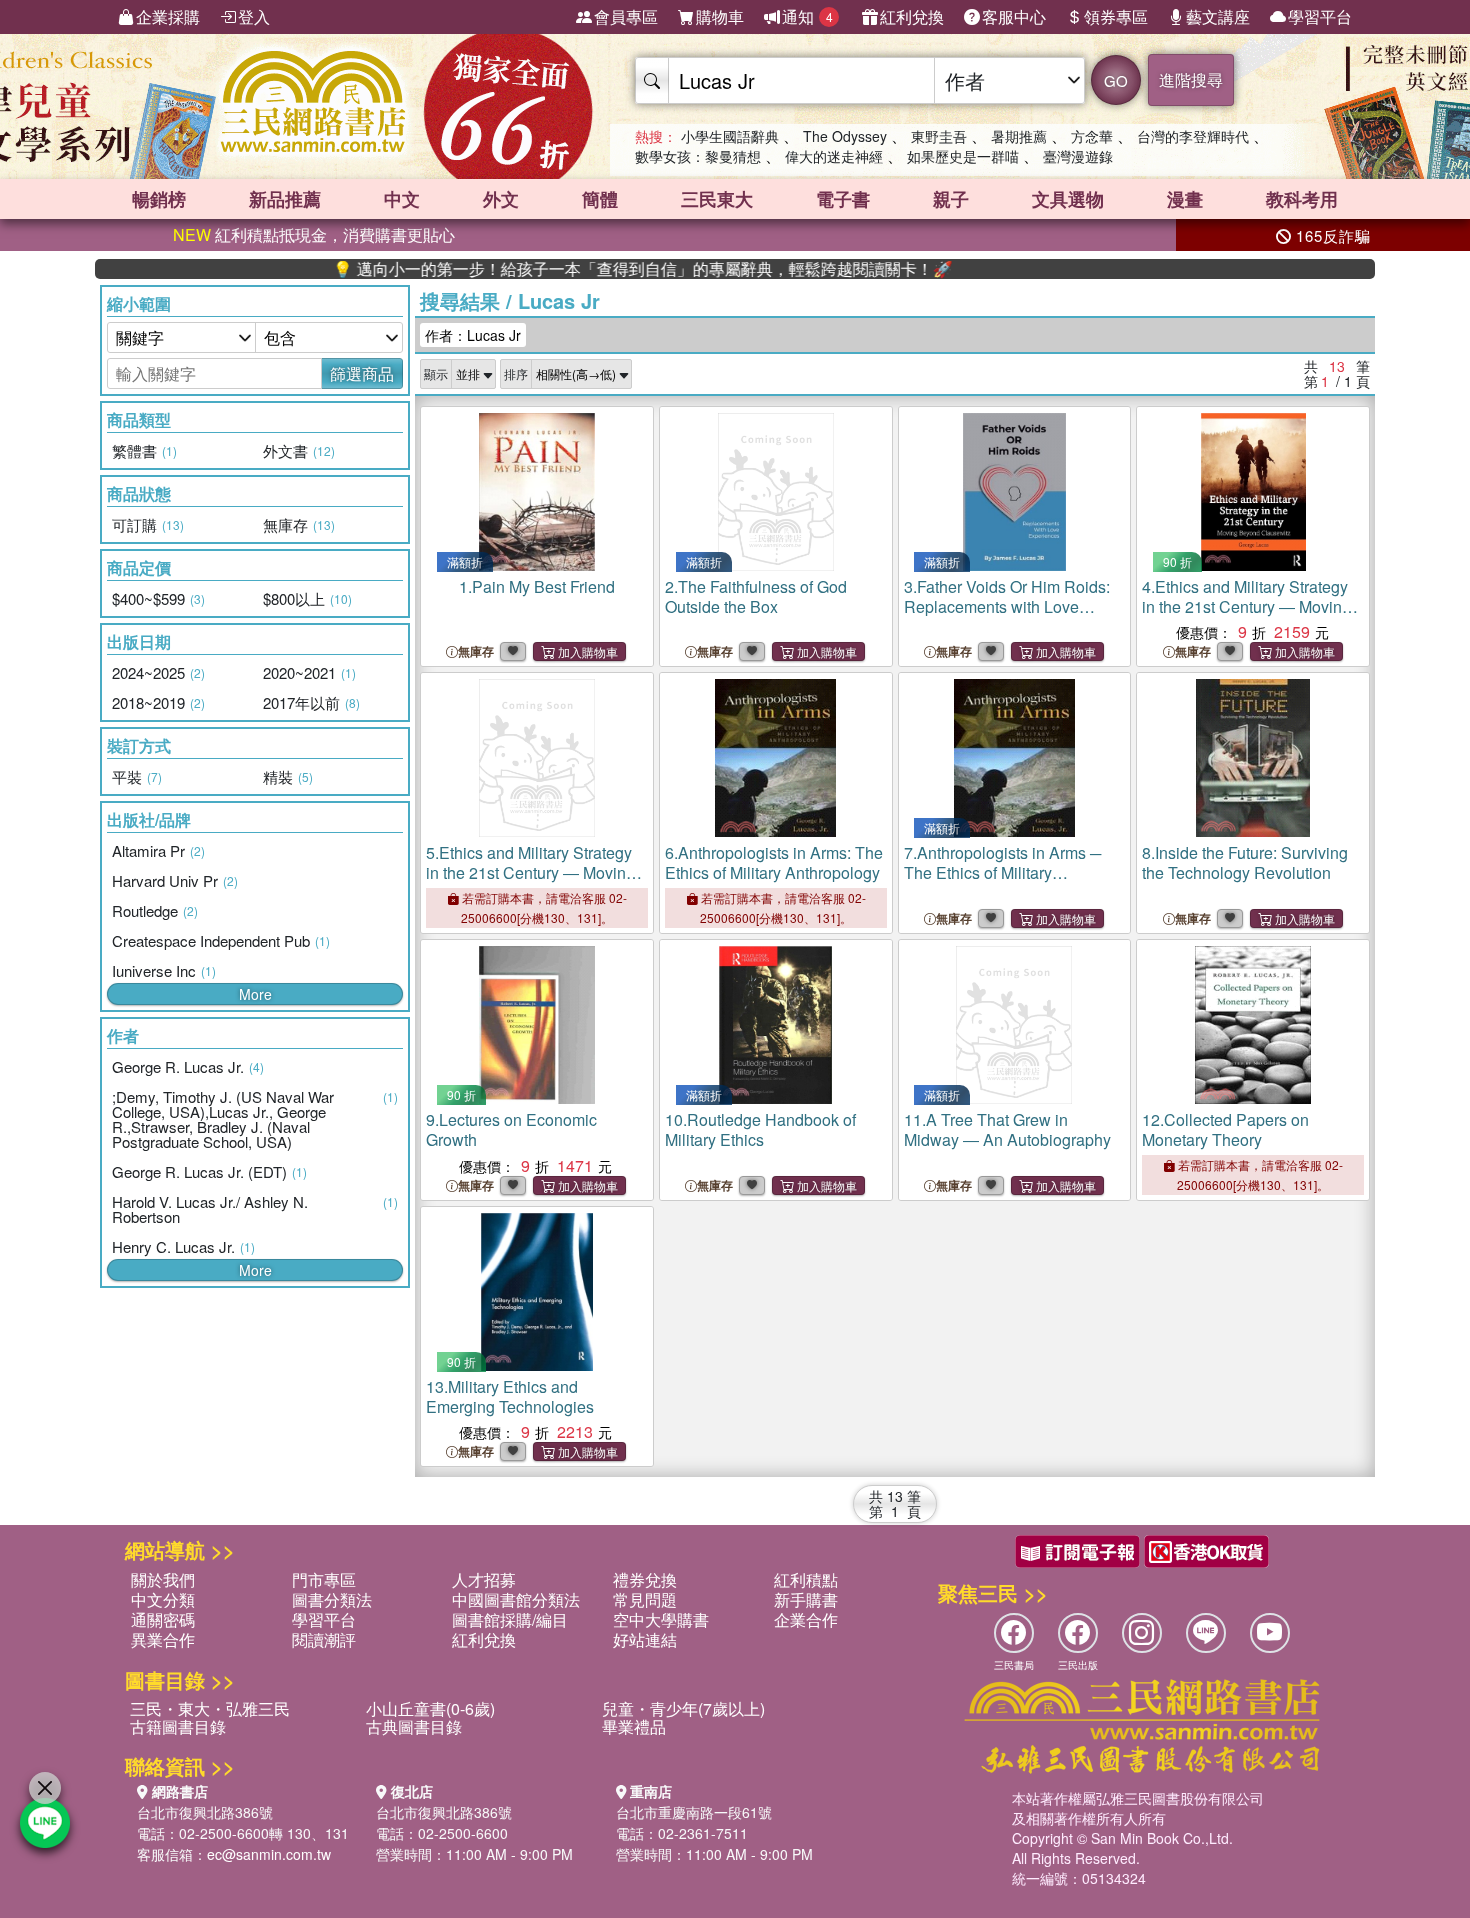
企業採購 (168, 16)
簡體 (600, 199)
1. (537, 586)
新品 (285, 199)
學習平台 (1320, 16)
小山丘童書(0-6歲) (430, 1708)
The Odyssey (845, 136)
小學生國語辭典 (730, 136)
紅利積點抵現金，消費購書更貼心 (314, 234)
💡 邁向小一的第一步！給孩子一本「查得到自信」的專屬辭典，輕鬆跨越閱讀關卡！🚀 (592, 269)
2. (756, 596)
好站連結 (645, 1639)
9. (511, 1129)
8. (1245, 862)
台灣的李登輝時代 (1193, 136)
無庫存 (476, 651)
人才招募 (484, 1579)
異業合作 (163, 1639)
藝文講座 (1218, 16)
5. (530, 872)
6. (774, 862)
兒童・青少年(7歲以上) (683, 1708)
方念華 (1092, 136)
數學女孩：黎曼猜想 (698, 156)
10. (760, 1129)
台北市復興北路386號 (205, 1812)
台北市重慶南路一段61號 (694, 1812)
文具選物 (1068, 199)
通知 (807, 16)
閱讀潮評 (324, 1639)
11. (1007, 1129)
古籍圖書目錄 (178, 1726)
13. (510, 1396)
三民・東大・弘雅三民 (210, 1708)
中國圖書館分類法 (516, 1599)
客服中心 (1014, 16)
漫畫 (1185, 199)
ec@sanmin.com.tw (269, 1854)
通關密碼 (163, 1619)
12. (1225, 1129)
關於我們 (163, 1579)
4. (1246, 606)
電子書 (843, 199)
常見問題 (645, 1599)
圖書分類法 (332, 1599)
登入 (254, 16)
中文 (402, 199)
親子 (951, 199)
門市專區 (324, 1579)
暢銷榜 (159, 199)
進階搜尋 (1191, 79)
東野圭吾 (939, 136)
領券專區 (1116, 16)
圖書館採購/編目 (510, 1619)
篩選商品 (362, 373)
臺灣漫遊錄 (1078, 156)
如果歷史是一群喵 (963, 156)
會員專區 (626, 16)
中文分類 (163, 1599)
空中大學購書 (661, 1619)
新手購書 (806, 1599)
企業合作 (806, 1619)
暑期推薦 (1019, 136)
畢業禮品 (634, 1726)
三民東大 (717, 199)
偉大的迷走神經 (834, 156)
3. (1007, 606)
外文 (501, 199)
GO (1116, 80)
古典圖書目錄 (414, 1726)
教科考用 (1302, 199)
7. (1002, 872)
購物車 (720, 16)
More (255, 994)
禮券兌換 (645, 1579)
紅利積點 (806, 1579)
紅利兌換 (912, 16)
